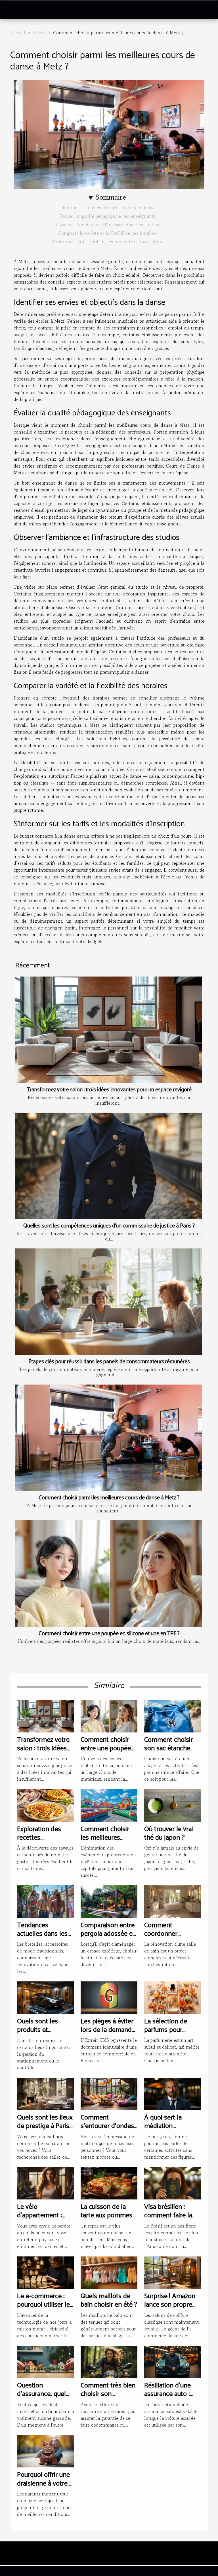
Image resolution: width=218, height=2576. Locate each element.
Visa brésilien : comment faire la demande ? (168, 2216)
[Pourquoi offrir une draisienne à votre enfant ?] (45, 2450)
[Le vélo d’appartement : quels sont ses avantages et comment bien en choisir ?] (45, 2182)
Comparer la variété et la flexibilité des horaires (107, 233)
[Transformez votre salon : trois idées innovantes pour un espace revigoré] (109, 1030)
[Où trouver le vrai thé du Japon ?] (173, 1805)
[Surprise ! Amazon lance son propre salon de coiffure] (173, 2272)
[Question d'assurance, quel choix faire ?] (45, 2361)
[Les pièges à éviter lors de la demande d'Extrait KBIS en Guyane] (109, 1997)
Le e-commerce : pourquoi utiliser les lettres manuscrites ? (45, 2309)
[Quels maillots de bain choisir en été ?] (109, 2272)
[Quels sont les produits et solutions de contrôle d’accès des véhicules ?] (45, 1997)
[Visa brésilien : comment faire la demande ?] (173, 2182)
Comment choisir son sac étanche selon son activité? (171, 1749)
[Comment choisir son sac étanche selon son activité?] (173, 1715)
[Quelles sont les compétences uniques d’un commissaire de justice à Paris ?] (109, 1166)
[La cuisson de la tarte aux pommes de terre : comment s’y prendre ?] (109, 2182)
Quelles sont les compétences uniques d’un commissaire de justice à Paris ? (109, 1226)
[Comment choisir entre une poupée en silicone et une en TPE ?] (109, 1574)
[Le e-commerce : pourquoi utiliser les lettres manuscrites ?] (45, 2272)
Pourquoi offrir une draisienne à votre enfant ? (43, 2484)
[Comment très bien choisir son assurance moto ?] (109, 2361)
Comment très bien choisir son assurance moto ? (108, 2394)
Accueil (18, 33)
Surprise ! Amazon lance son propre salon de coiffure (170, 2305)
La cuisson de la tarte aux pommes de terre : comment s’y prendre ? (108, 2220)
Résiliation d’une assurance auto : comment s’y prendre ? (167, 2399)
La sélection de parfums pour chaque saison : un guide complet (170, 2034)
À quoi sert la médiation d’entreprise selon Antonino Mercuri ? (171, 2131)
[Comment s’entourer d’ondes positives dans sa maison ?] (109, 2093)
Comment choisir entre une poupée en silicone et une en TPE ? (109, 1634)
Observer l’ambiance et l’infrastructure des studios (107, 225)
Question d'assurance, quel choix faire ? (41, 2394)
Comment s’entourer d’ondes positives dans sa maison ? (107, 2131)
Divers (39, 33)
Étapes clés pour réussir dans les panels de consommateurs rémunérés (109, 1362)
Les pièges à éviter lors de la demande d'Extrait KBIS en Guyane (108, 2034)
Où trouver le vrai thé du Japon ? (169, 1834)
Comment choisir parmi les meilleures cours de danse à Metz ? (109, 1498)
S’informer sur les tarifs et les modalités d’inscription (107, 242)
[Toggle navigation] (13, 10)
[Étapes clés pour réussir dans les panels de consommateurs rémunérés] (109, 1302)
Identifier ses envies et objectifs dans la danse (107, 208)
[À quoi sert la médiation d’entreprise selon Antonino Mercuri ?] (173, 2093)
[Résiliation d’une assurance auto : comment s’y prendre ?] (173, 2361)
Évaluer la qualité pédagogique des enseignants (107, 216)
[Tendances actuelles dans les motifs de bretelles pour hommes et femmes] (45, 1901)
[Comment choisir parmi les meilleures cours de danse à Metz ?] (109, 1438)
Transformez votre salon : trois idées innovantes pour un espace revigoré (109, 1090)
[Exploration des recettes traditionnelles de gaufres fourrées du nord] (45, 1805)
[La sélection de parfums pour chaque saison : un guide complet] (173, 1997)
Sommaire (111, 197)
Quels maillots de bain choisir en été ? (109, 2301)
